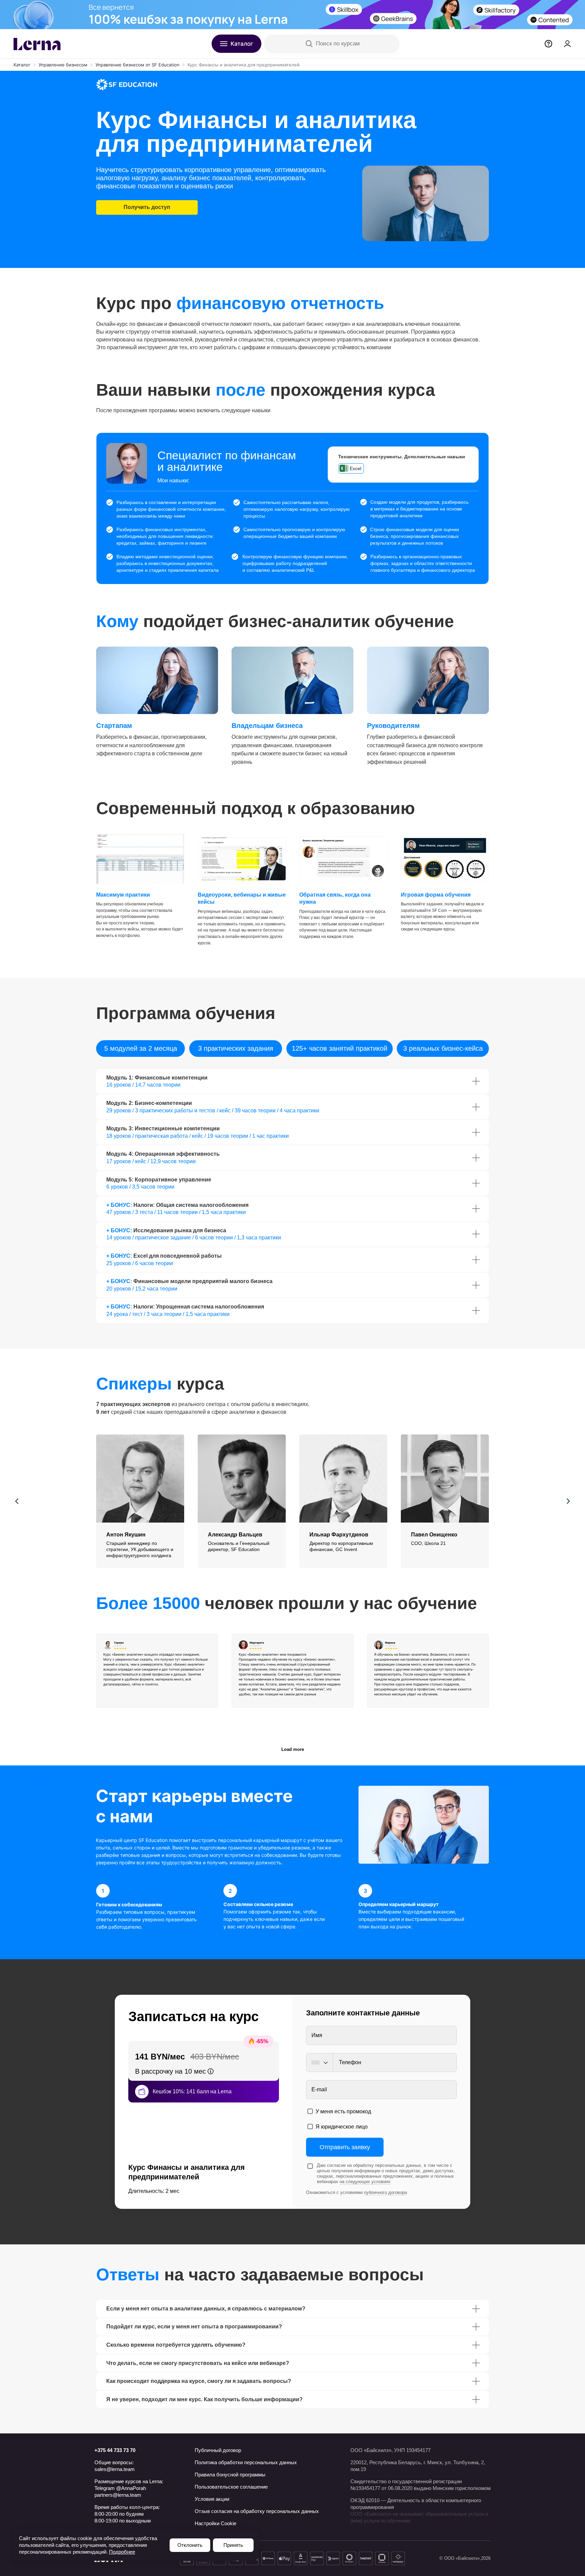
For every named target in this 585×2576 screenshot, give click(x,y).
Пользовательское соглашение (231, 2487)
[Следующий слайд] (568, 1501)
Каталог (22, 65)
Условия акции (212, 2499)
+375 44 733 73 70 (115, 2450)
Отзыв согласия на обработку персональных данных (257, 2511)
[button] (140, 1535)
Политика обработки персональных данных (246, 2462)
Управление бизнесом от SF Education (137, 65)
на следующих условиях (365, 2182)
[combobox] (319, 2062)
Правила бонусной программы (230, 2475)
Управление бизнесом (63, 65)
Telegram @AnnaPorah (120, 2488)
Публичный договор (218, 2450)
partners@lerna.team (118, 2495)
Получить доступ (147, 207)
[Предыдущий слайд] (17, 1501)
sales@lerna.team (115, 2469)
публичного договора (385, 2192)
